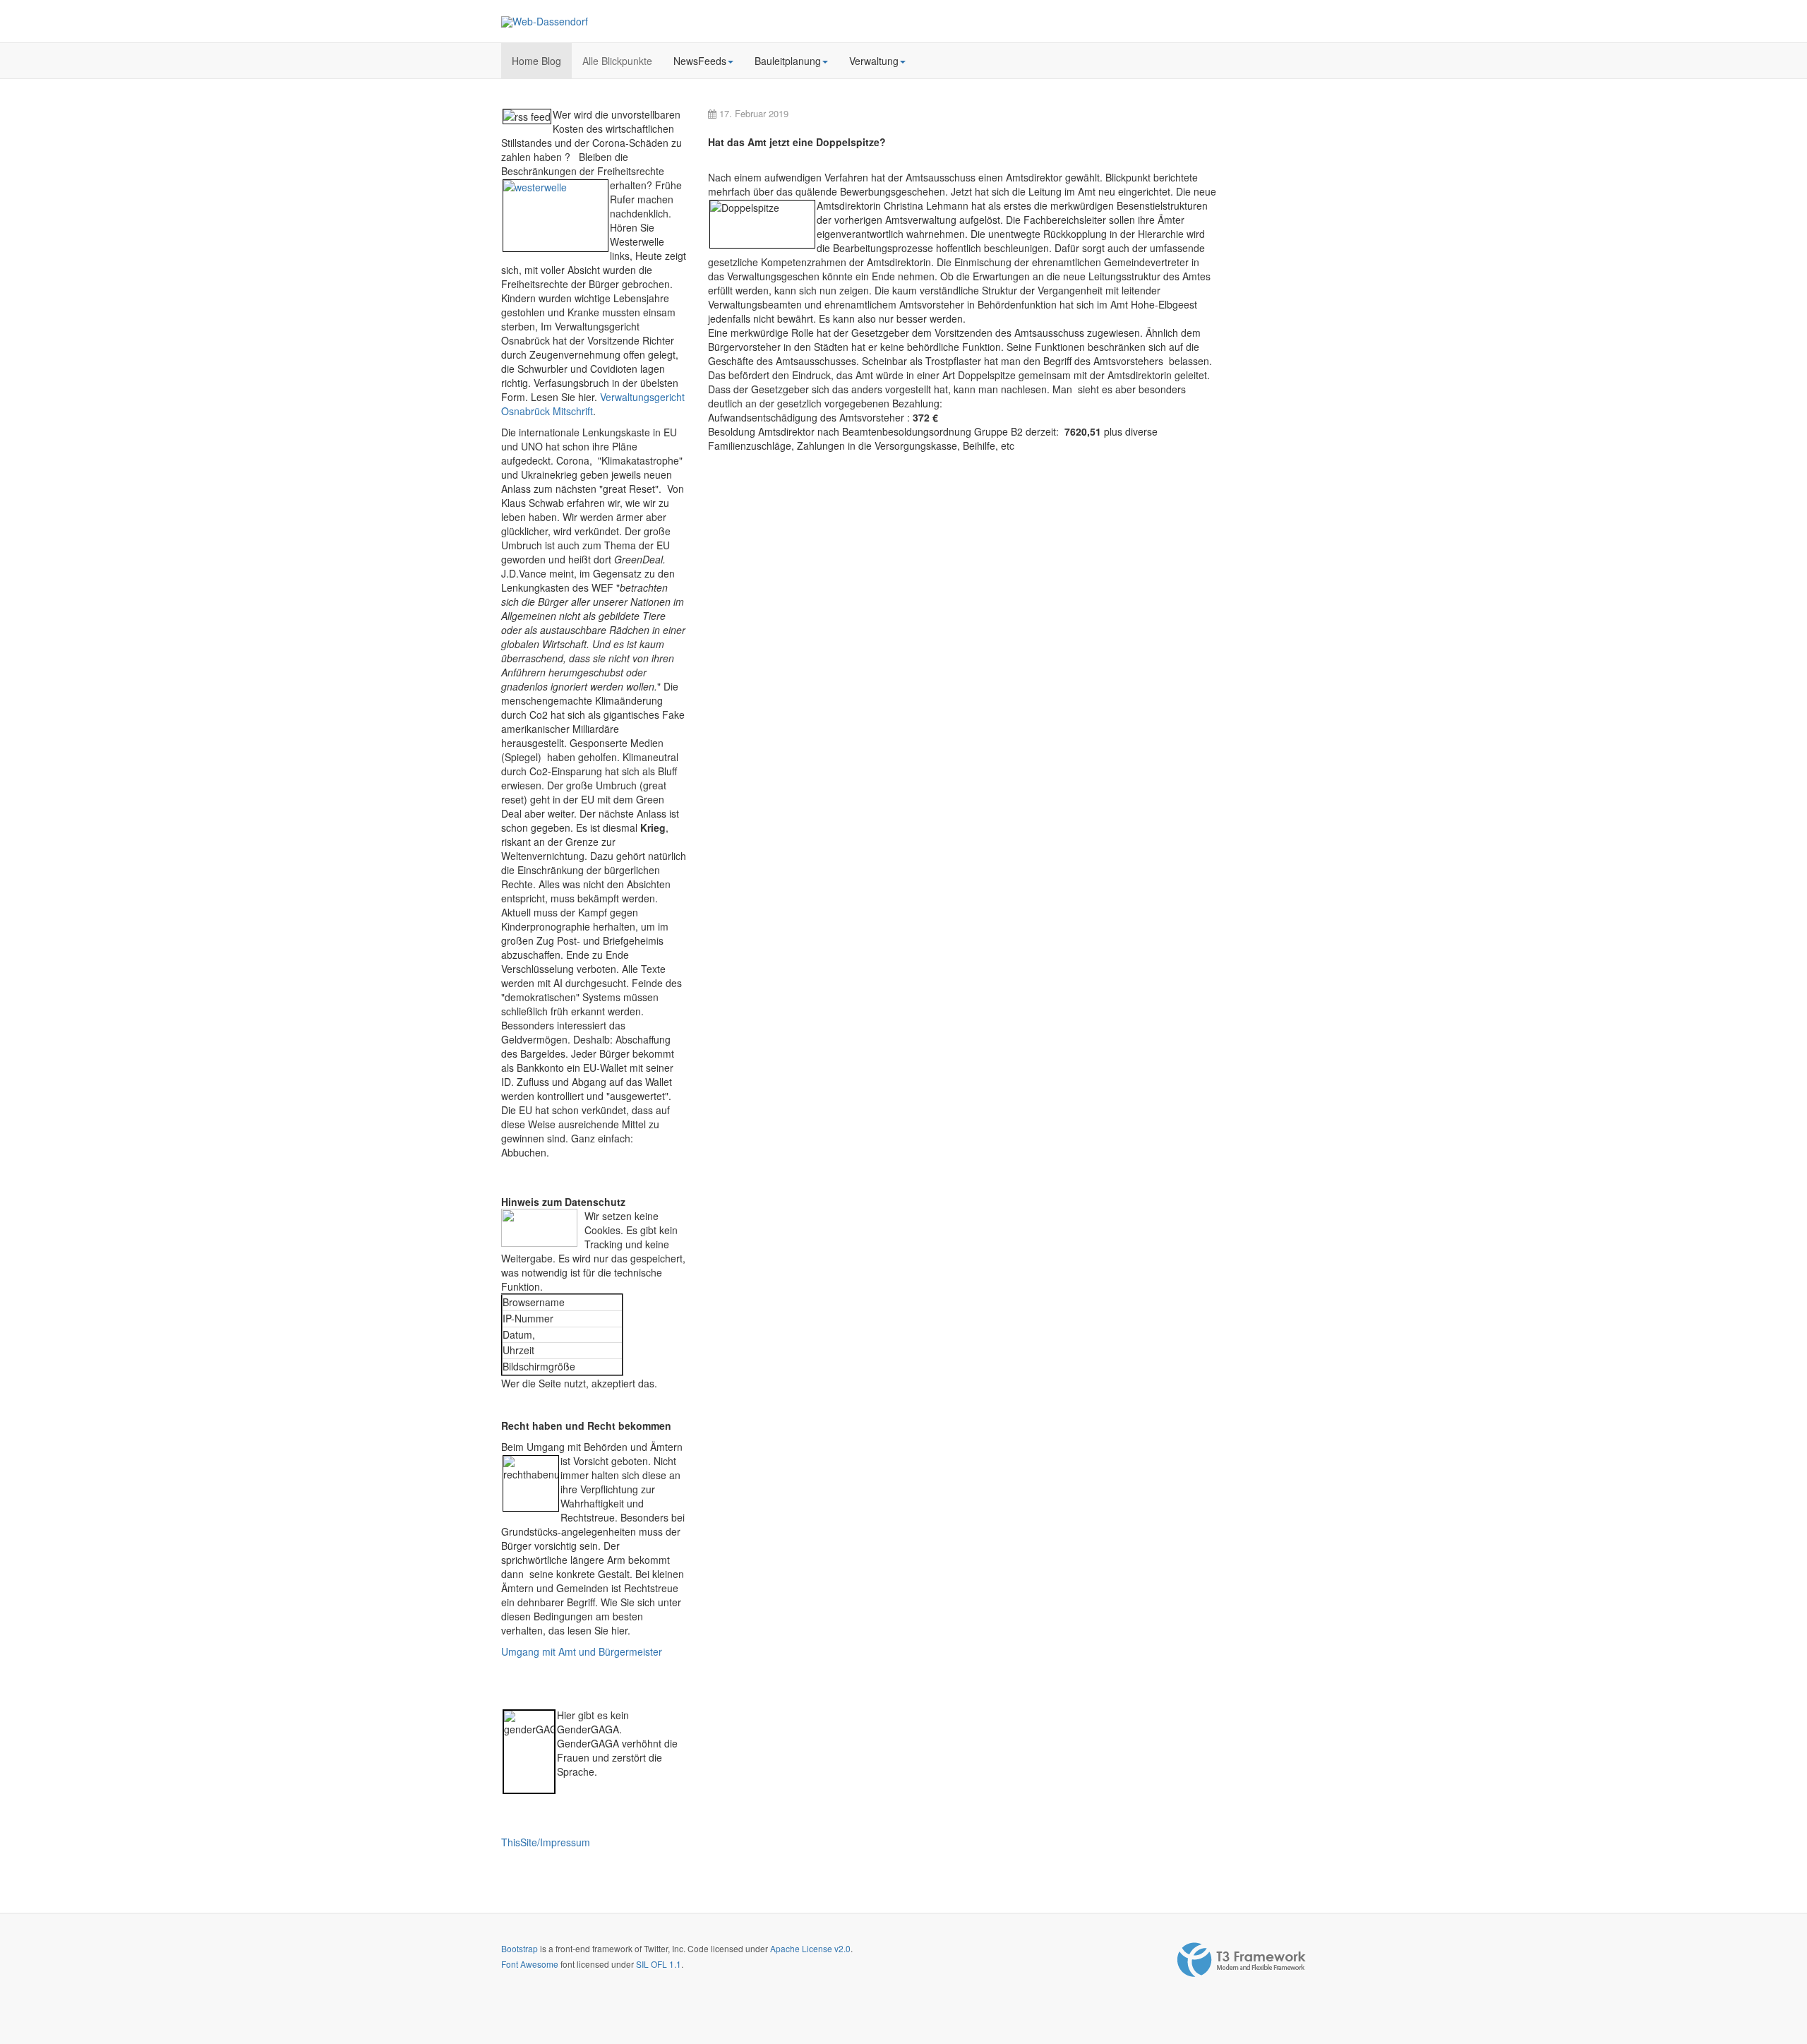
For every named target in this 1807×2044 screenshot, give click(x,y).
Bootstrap (520, 1948)
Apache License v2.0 (810, 1948)
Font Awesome (530, 1964)
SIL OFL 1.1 (659, 1964)
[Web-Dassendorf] (545, 22)
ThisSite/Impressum (546, 1842)
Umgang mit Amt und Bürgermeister (582, 1651)
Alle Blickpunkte (617, 61)
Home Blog (536, 61)
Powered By (1242, 1960)
